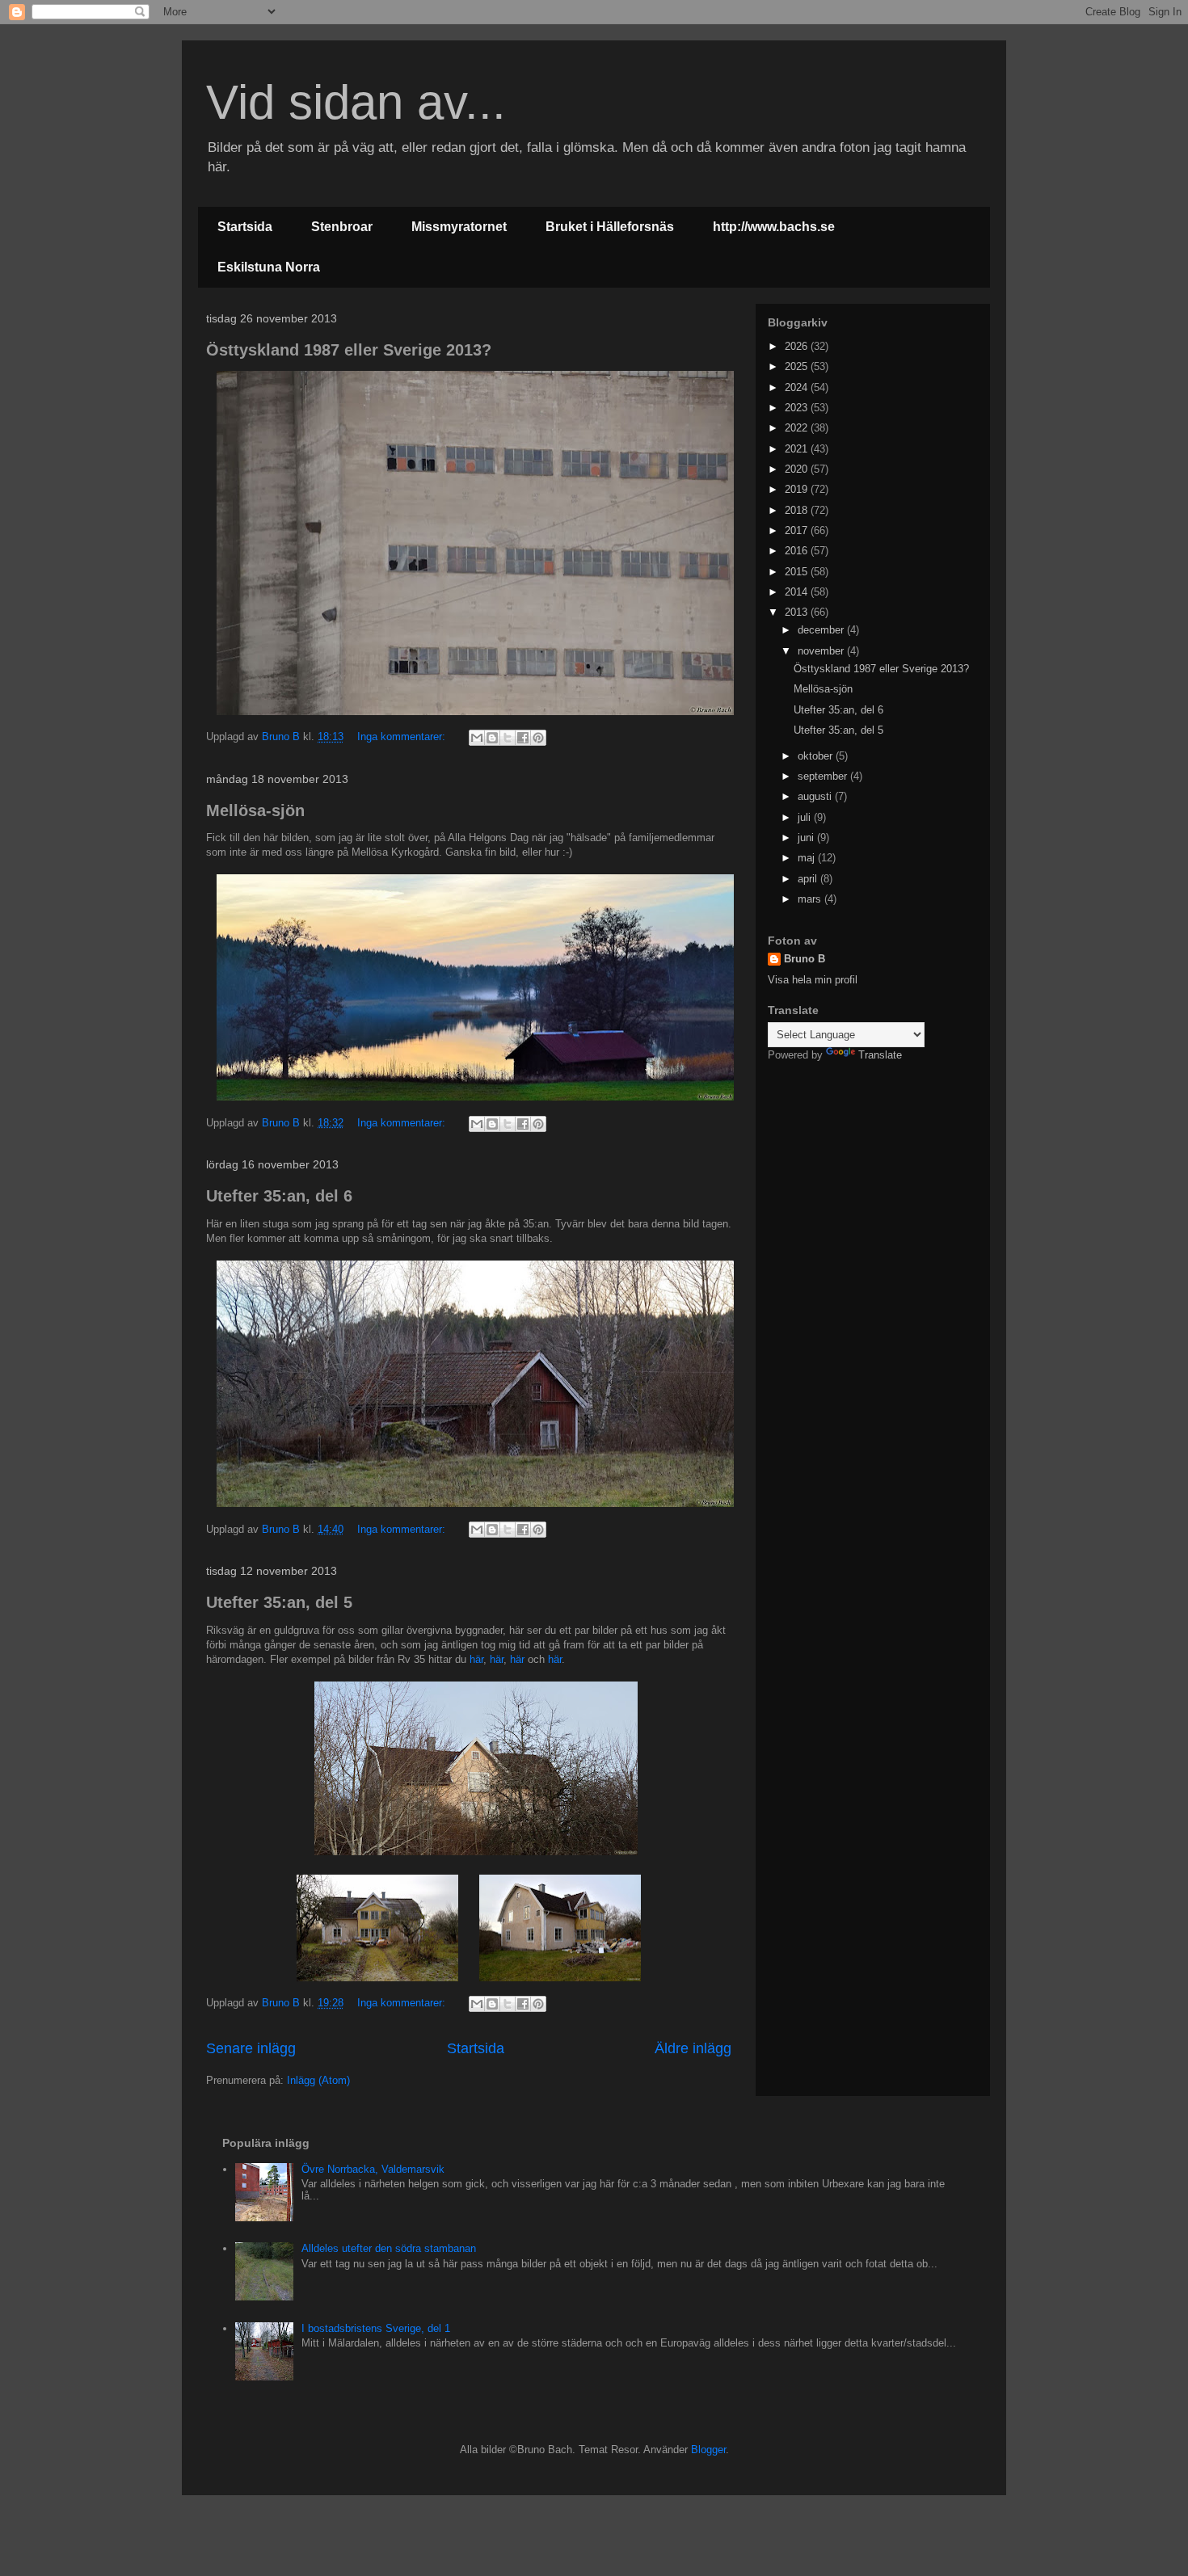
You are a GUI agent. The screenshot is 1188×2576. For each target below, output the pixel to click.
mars (811, 899)
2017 (798, 530)
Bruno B (805, 959)
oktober (817, 756)
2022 (798, 428)
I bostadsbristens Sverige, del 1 (376, 2328)
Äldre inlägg (693, 2048)
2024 (798, 387)
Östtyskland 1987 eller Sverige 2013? (349, 350)
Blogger (708, 2450)
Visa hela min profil (813, 980)
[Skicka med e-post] (477, 738)
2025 (798, 366)
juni (807, 838)
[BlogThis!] (492, 738)
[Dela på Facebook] (523, 738)
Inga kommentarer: (403, 737)
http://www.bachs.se (774, 227)
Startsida (245, 227)
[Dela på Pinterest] (538, 738)
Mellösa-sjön (255, 810)
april (809, 879)
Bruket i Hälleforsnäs (610, 227)
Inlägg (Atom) (318, 2080)
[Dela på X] (508, 738)
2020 (798, 469)
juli (806, 817)
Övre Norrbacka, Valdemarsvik (373, 2169)
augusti (816, 796)
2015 (798, 572)
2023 (798, 408)
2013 (798, 612)
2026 (798, 346)
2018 (798, 510)
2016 (798, 551)
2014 (798, 592)
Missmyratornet (459, 227)
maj (808, 858)
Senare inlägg (251, 2048)
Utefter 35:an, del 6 (279, 1196)
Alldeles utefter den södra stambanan (389, 2248)
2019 (798, 489)
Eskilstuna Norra (269, 267)
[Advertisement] (869, 1180)
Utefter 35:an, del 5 (279, 1602)
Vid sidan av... (356, 102)
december (822, 630)
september (824, 776)
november (822, 651)
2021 (798, 449)
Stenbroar (342, 227)
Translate (880, 1055)
